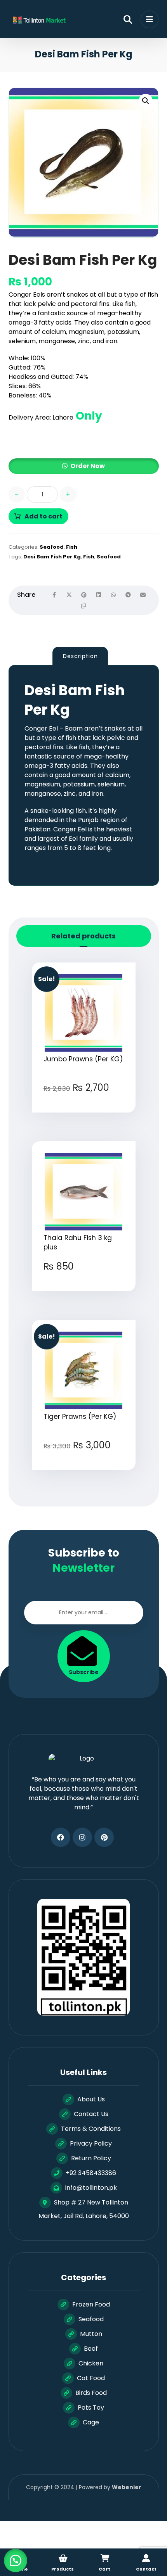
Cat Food (91, 2378)
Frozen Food (91, 2304)
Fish (72, 547)
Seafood (52, 547)
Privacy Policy (91, 2143)
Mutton (91, 2334)
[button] (146, 101)
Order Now (88, 466)
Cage (91, 2422)
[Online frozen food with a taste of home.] (38, 20)
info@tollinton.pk (91, 2188)
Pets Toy (91, 2408)
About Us (91, 2099)
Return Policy (91, 2158)
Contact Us (91, 2114)
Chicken (91, 2363)
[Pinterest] (104, 1837)
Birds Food (91, 2393)
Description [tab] (80, 656)
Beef (91, 2349)
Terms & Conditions (91, 2129)
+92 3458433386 (91, 2173)
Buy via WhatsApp (87, 1117)
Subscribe (84, 1672)
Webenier (127, 2487)
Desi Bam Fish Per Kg (52, 557)
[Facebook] (61, 1837)
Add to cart (43, 516)
